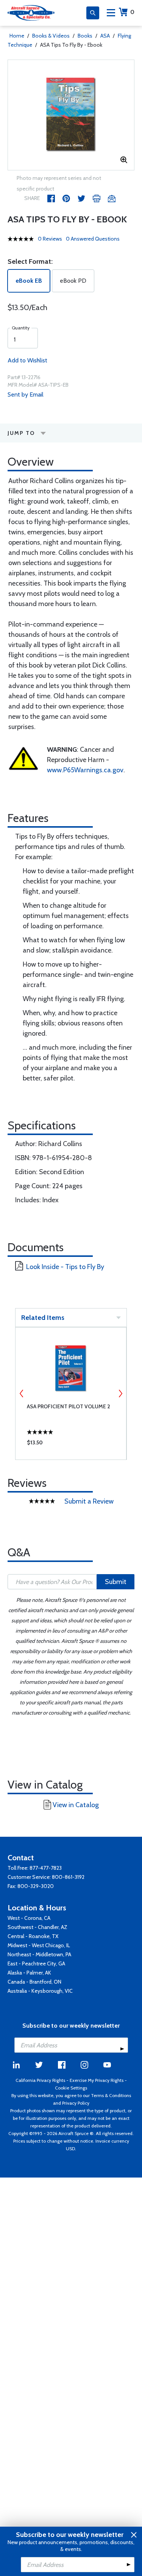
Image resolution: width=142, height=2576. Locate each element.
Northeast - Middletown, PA (39, 1954)
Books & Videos (51, 36)
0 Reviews (50, 239)
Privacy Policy (76, 2103)
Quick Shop (71, 1444)
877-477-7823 (46, 1868)
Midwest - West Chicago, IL (39, 1945)
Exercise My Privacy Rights (97, 2080)
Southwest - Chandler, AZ (37, 1927)
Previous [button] (22, 1393)
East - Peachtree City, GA (36, 1963)
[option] (71, 115)
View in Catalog (76, 1805)
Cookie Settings (71, 2088)
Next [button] (120, 1393)
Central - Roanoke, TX (33, 1936)
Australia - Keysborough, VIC (40, 1991)
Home (17, 36)
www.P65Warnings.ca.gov (85, 770)
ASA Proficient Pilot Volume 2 (69, 1406)
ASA (105, 36)
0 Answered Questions (93, 239)
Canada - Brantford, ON (34, 1982)
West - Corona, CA (29, 1918)
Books (85, 36)
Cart (132, 12)
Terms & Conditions (111, 2095)
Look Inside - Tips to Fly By (65, 1267)
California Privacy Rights (40, 2080)
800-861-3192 (68, 1877)
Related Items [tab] (43, 1318)
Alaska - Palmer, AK (29, 1973)
